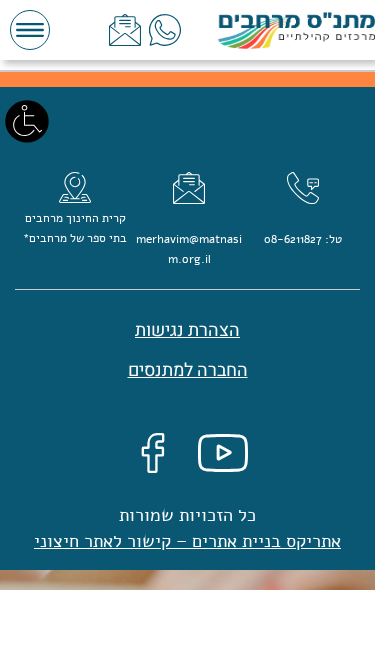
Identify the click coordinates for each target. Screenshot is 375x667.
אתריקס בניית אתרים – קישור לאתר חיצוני (187, 541)
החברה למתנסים (188, 370)
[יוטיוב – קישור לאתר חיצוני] (223, 452)
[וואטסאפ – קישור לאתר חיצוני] (165, 29)
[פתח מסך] (27, 120)
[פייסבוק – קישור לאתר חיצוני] (153, 452)
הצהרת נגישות (187, 330)
